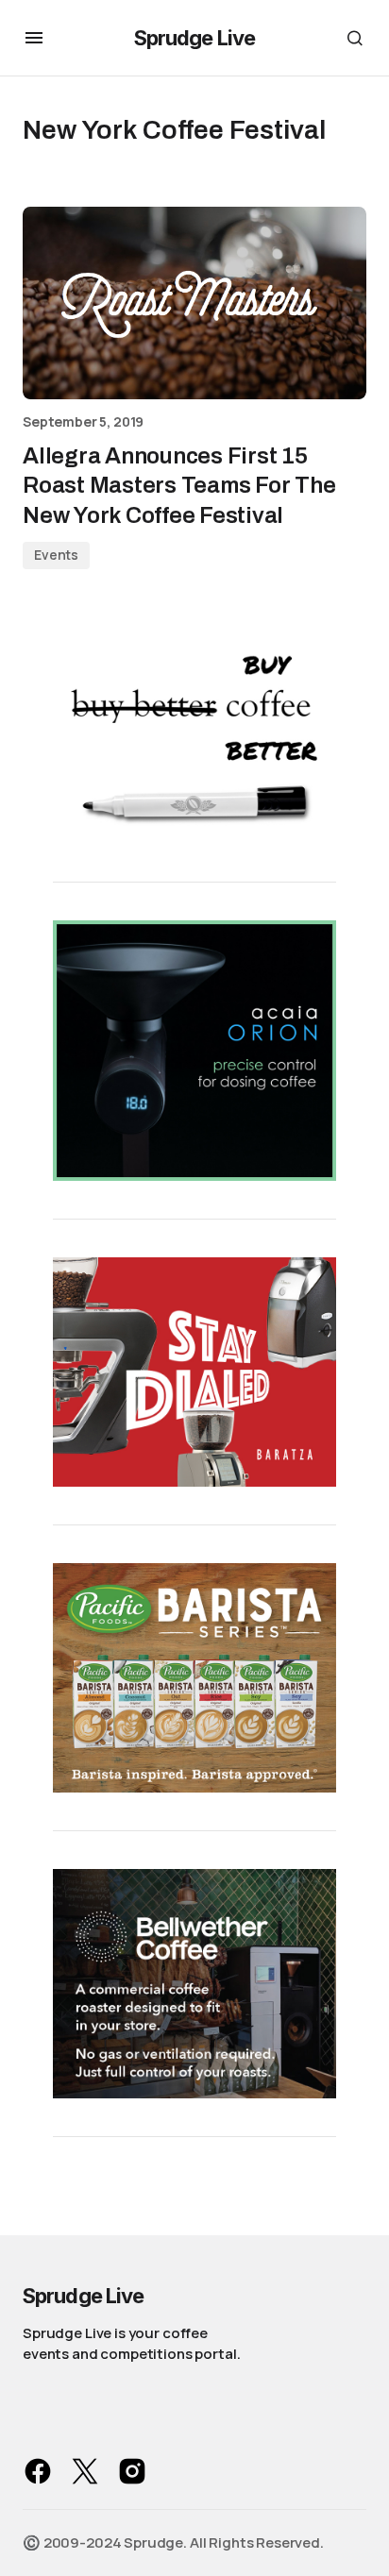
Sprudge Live (194, 38)
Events (56, 555)
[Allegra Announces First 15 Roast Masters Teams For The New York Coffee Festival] (194, 303)
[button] (34, 38)
